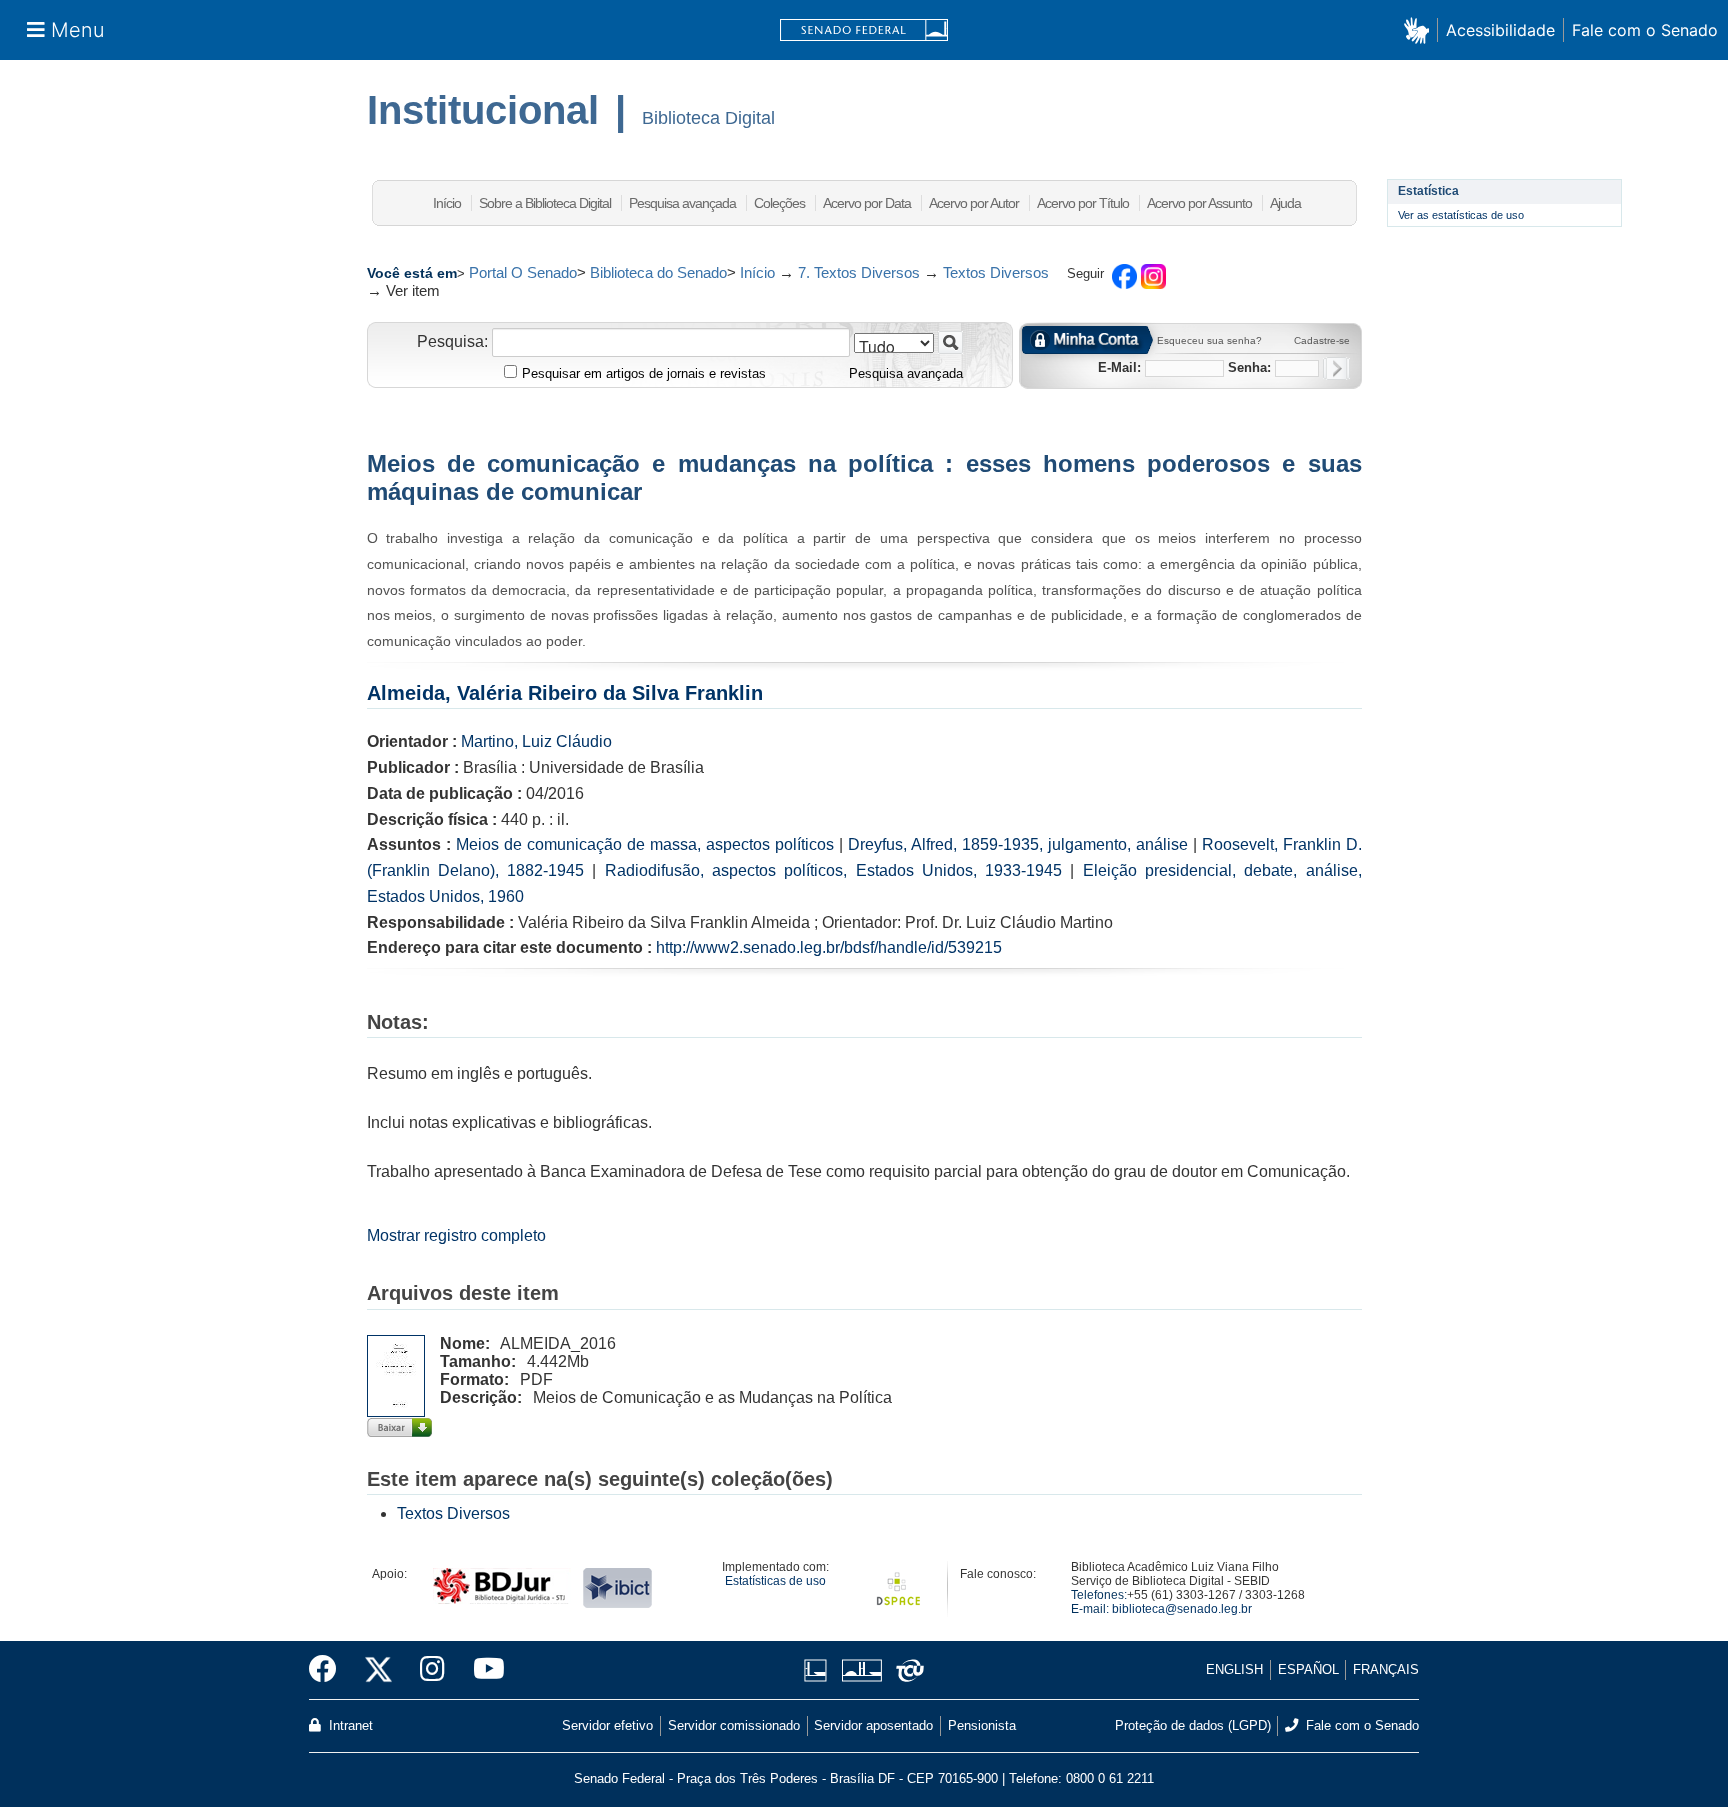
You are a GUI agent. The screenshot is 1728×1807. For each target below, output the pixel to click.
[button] (1420, 29)
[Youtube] (482, 1670)
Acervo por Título (1083, 203)
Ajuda (1285, 203)
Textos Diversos (996, 272)
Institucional (483, 110)
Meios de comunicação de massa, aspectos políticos (645, 844)
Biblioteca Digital (708, 118)
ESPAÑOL (1308, 1669)
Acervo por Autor (974, 203)
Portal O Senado (523, 272)
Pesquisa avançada (682, 203)
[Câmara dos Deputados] (819, 1670)
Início (447, 203)
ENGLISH (1234, 1669)
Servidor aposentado (873, 1725)
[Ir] (950, 342)
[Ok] (1336, 368)
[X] (378, 1670)
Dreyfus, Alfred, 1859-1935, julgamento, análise (1018, 844)
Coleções (779, 203)
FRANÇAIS (1386, 1669)
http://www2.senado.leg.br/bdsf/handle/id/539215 (829, 947)
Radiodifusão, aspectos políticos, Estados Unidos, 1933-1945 (833, 870)
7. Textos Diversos (859, 272)
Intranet (349, 1725)
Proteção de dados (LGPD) (1193, 1725)
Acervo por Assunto (1199, 203)
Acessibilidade (1500, 30)
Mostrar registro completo (456, 1235)
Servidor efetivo (607, 1725)
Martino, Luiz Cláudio (536, 741)
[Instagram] (432, 1670)
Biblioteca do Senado (658, 272)
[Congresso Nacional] (861, 1670)
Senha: (1249, 367)
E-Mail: (1119, 367)
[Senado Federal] (864, 30)
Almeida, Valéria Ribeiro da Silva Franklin (565, 693)
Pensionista (982, 1725)
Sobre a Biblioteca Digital (545, 203)
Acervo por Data (867, 203)
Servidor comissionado (734, 1725)
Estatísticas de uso (775, 1581)
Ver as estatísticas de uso (1461, 215)
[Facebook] (330, 1670)
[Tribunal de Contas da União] (906, 1670)
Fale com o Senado (1645, 30)
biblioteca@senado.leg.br (1182, 1609)
